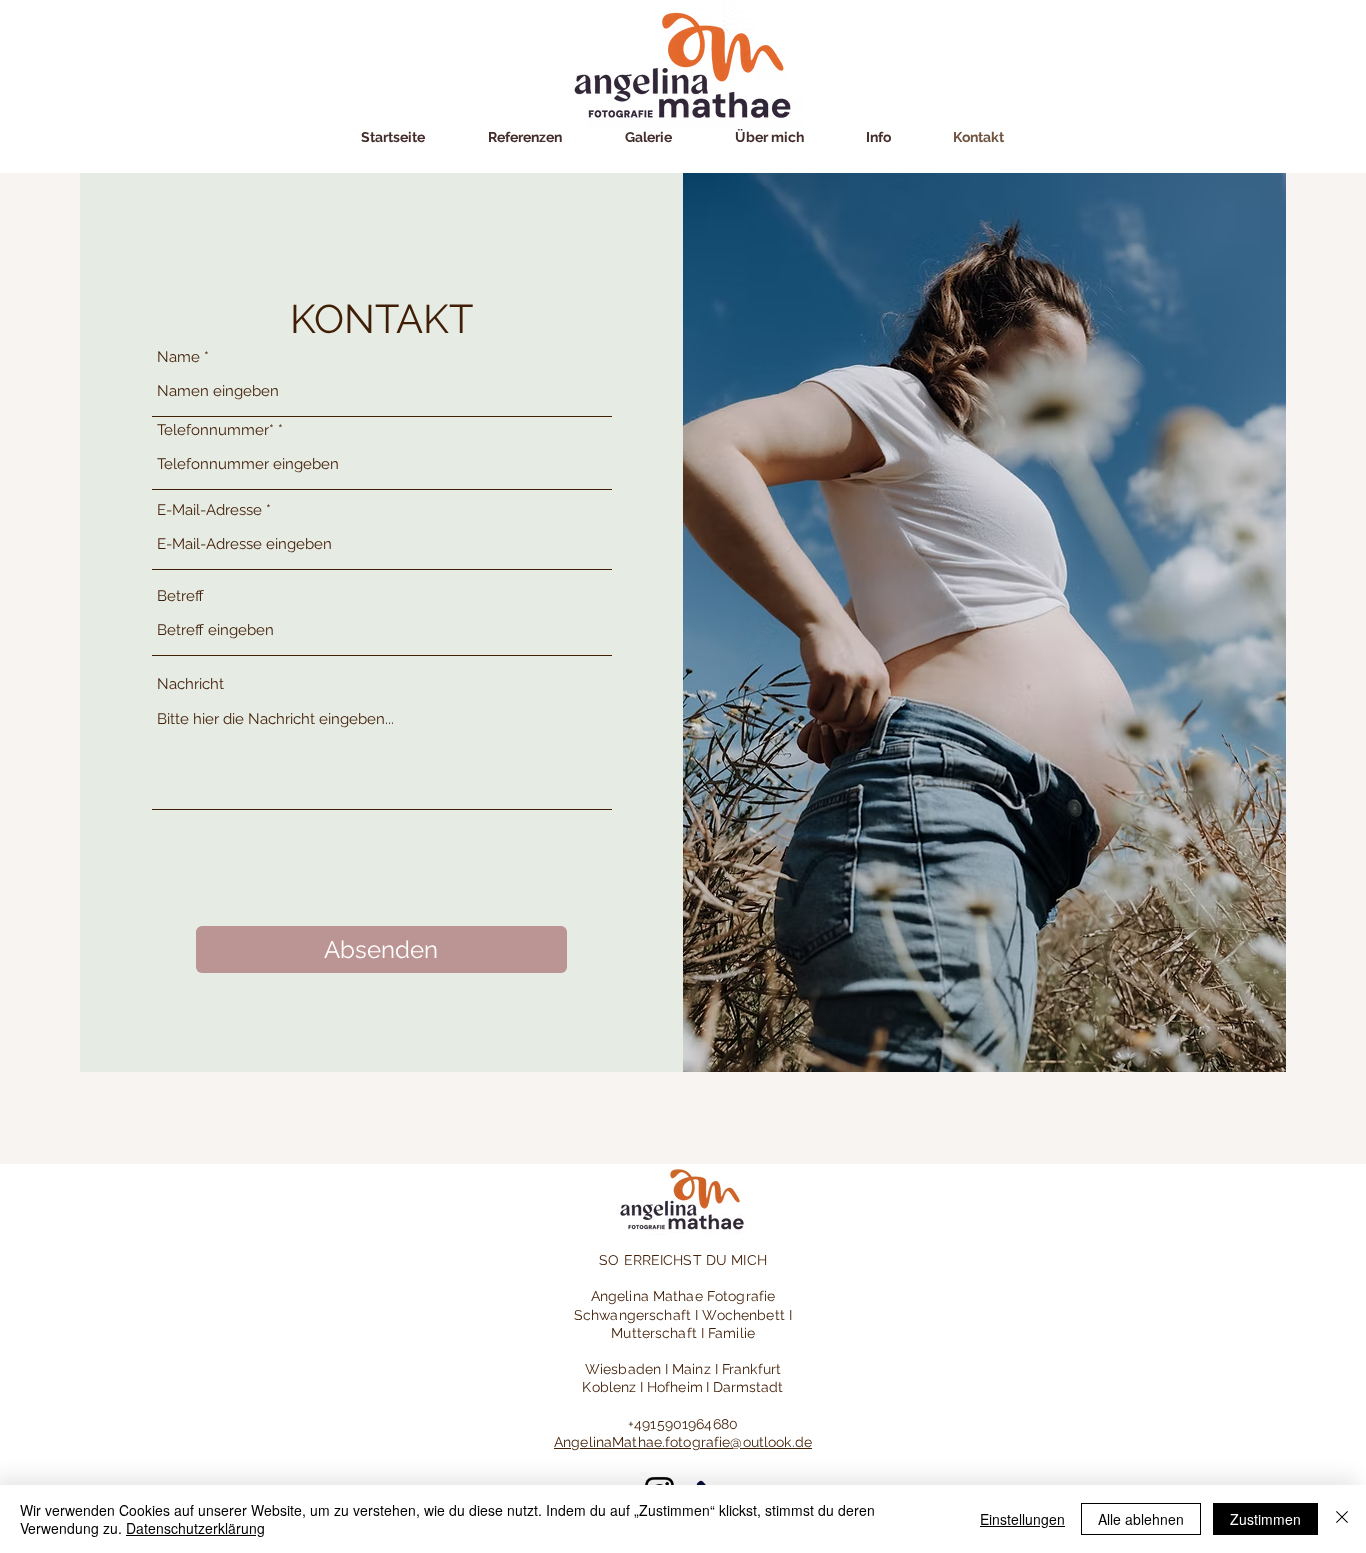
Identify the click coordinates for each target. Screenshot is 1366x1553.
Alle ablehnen (1141, 1519)
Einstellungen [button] (1022, 1519)
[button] (648, 137)
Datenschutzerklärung (195, 1528)
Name (178, 357)
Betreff (180, 596)
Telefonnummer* (215, 430)
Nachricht (190, 684)
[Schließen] (1342, 1519)
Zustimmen (1265, 1519)
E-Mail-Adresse (209, 510)
